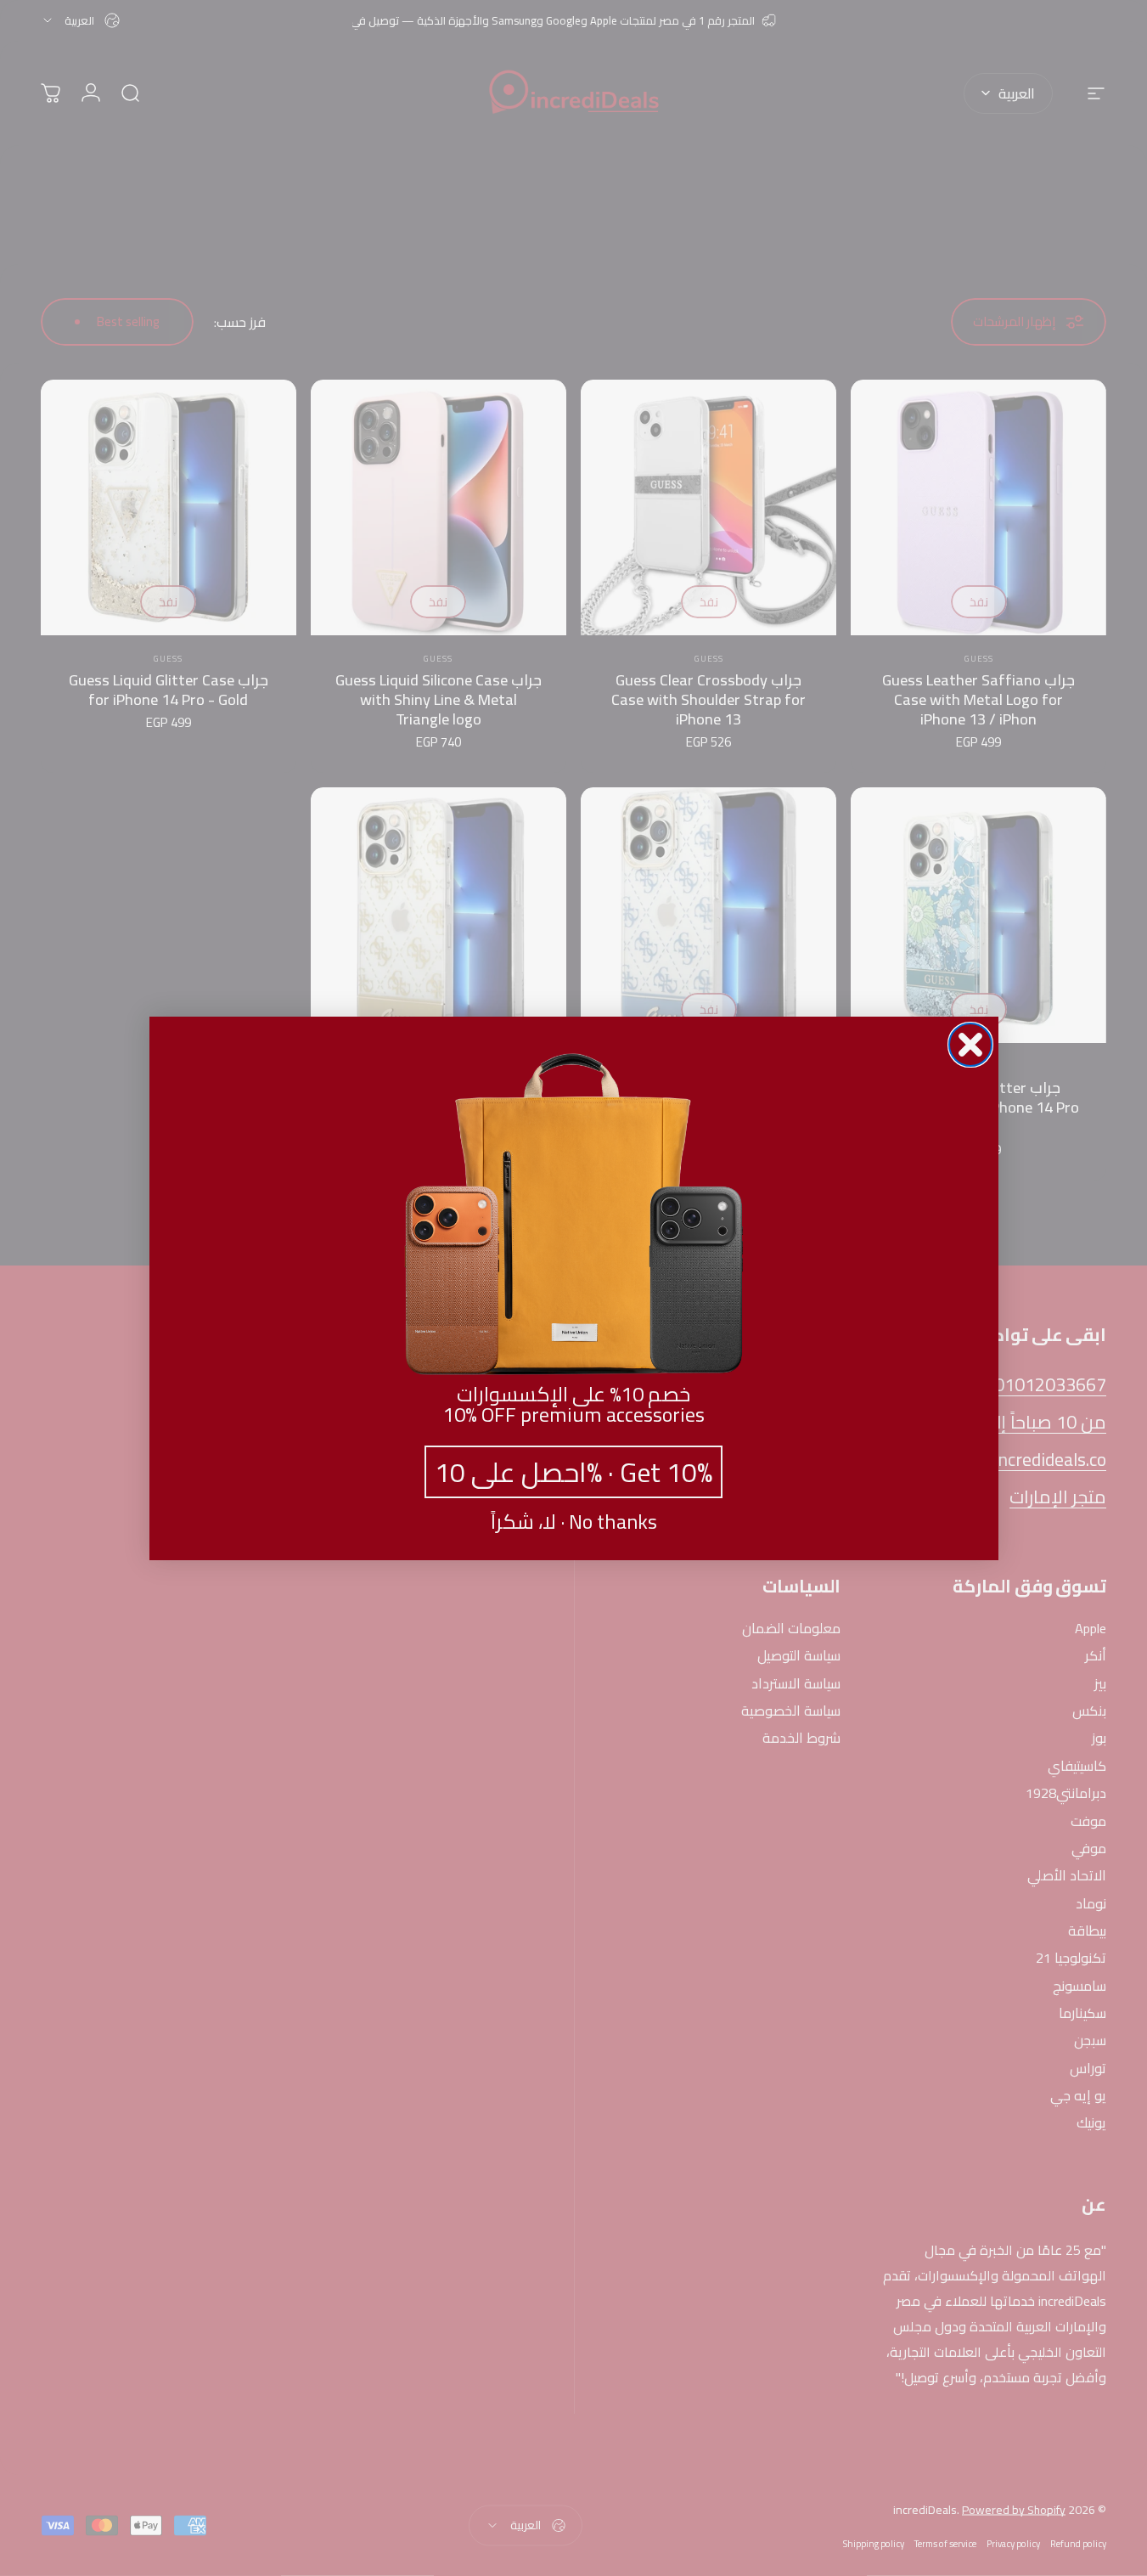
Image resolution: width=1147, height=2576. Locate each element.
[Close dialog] (970, 1045)
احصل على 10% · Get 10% (573, 1472)
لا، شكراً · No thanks (574, 1522)
